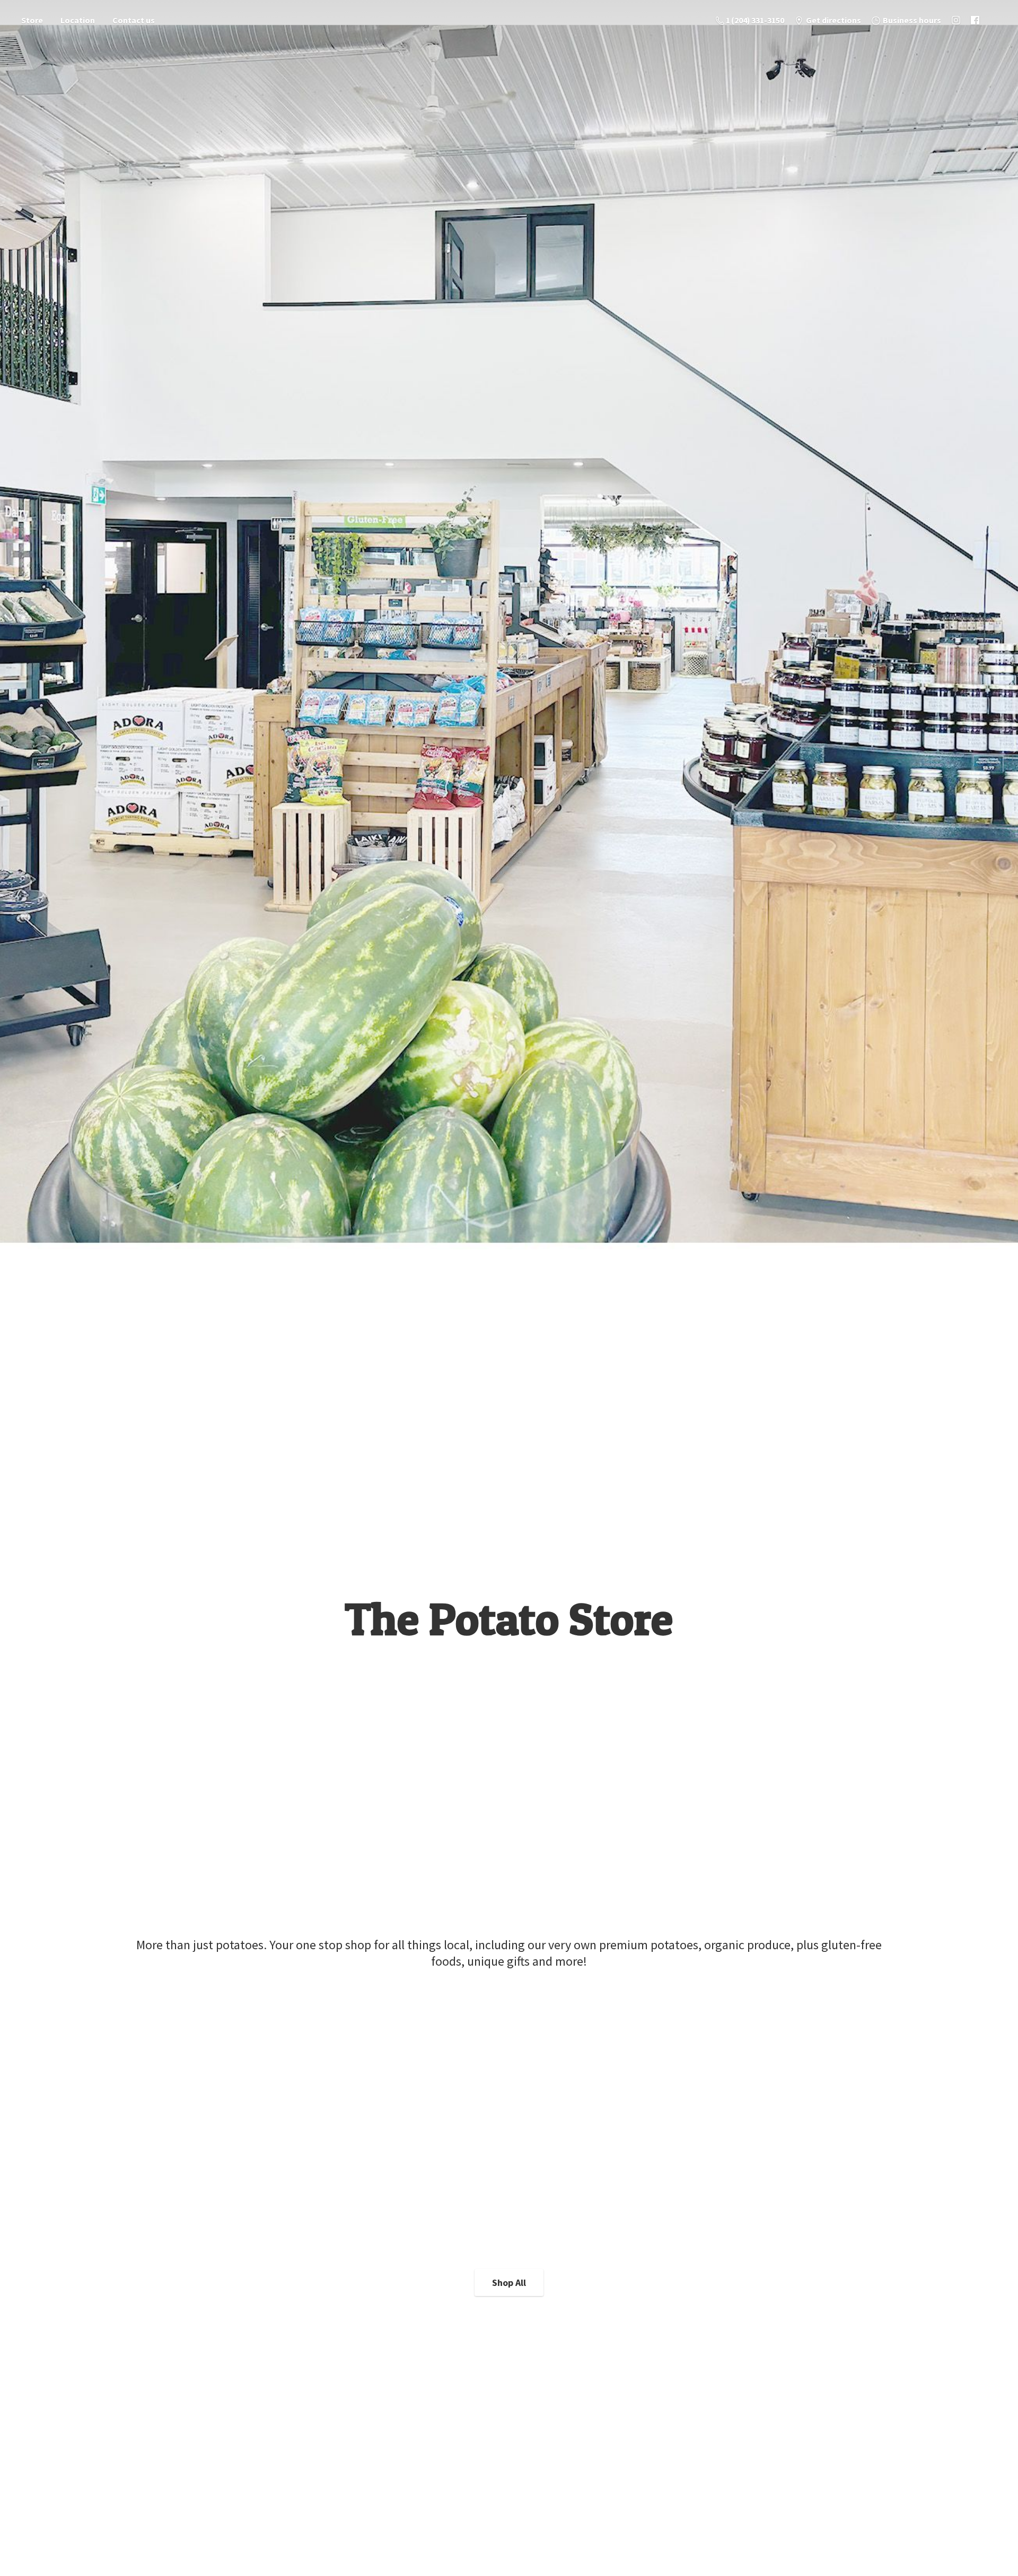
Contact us (134, 20)
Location (78, 20)
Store (32, 20)
